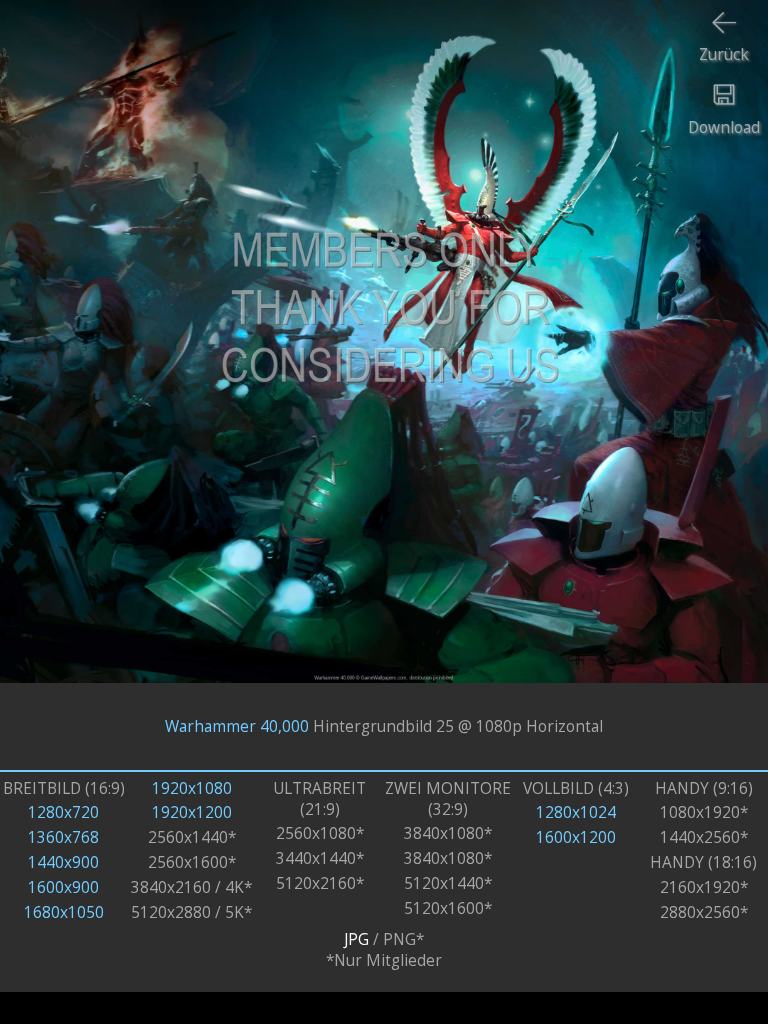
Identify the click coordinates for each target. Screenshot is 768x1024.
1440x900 (63, 862)
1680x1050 (64, 912)
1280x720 (63, 812)
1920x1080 (192, 788)
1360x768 (63, 837)
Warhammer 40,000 (237, 726)
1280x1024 (576, 812)
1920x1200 (192, 812)
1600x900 (63, 887)
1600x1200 (576, 837)
